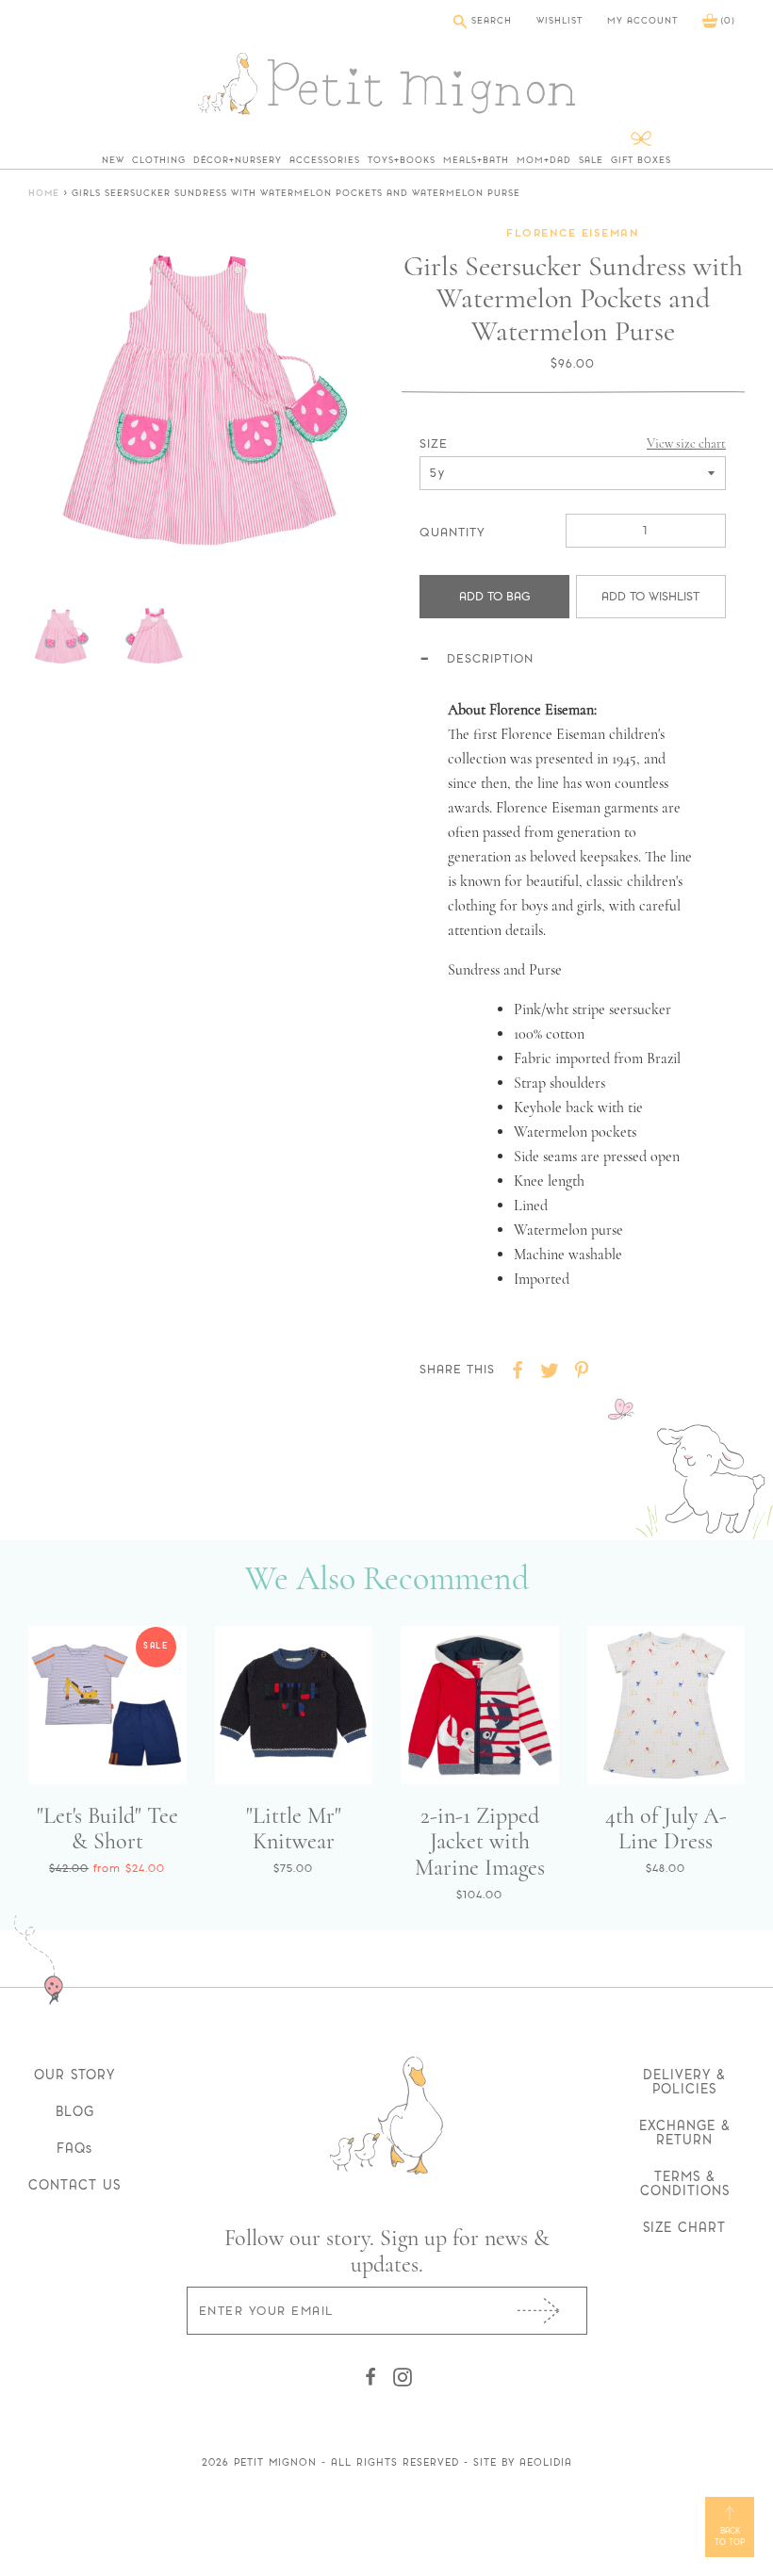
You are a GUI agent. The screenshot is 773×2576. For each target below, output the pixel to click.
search (490, 20)
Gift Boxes (641, 160)
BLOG (75, 2111)
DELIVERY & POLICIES (684, 2082)
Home (44, 194)
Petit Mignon (275, 2462)
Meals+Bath (476, 160)
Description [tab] (490, 658)
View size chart (686, 443)
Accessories (325, 160)
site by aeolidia (523, 2462)
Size (434, 443)
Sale (591, 160)
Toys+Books (402, 160)
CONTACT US (74, 2185)
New (113, 160)
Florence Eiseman (573, 234)
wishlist (559, 21)
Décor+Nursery (238, 160)
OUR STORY (74, 2075)
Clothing (159, 160)
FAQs (74, 2148)
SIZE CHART (684, 2227)
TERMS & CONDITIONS (685, 2183)
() (726, 20)
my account (642, 21)
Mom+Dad (544, 160)
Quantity (452, 532)
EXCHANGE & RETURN (685, 2133)
